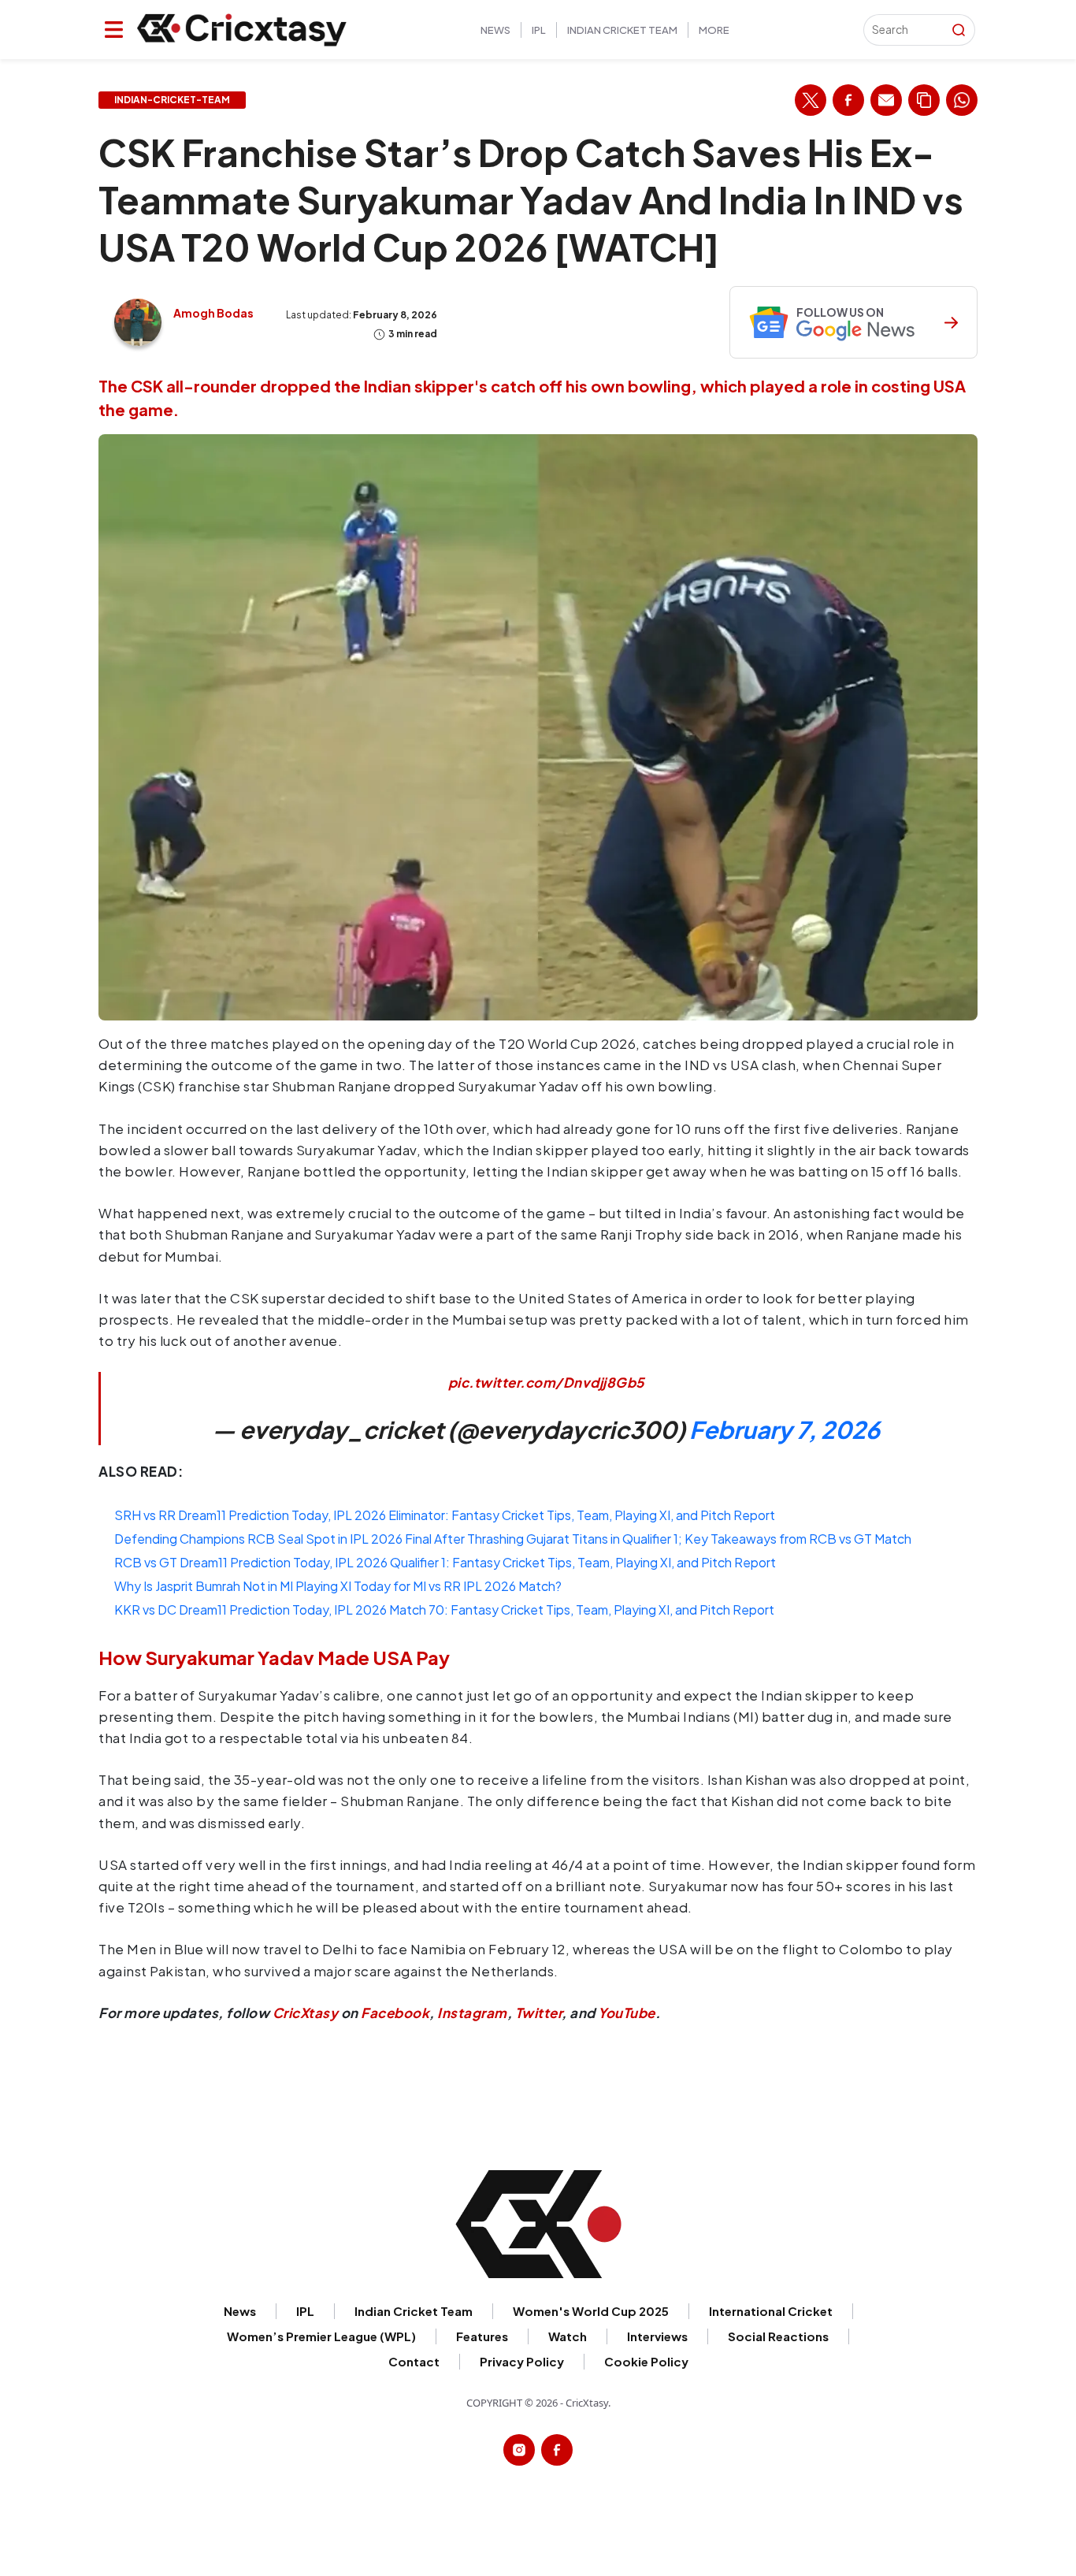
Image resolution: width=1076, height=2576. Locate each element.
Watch (568, 2336)
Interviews (657, 2336)
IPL (539, 30)
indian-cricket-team (172, 100)
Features (482, 2336)
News (495, 30)
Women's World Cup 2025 (591, 2311)
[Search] (959, 30)
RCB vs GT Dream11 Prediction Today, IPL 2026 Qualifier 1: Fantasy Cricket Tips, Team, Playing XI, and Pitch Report (445, 1562)
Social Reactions (778, 2336)
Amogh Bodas (213, 313)
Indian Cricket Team (622, 30)
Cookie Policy (646, 2361)
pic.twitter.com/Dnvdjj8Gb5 (546, 1382)
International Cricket (771, 2311)
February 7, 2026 (785, 1429)
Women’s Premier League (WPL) (321, 2336)
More (714, 30)
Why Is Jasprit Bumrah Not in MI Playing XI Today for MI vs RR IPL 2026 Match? (338, 1586)
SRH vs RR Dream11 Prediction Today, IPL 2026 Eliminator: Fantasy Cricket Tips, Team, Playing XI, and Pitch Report (445, 1515)
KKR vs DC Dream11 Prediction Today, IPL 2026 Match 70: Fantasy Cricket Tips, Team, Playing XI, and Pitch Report (444, 1610)
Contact (414, 2361)
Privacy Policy (522, 2361)
